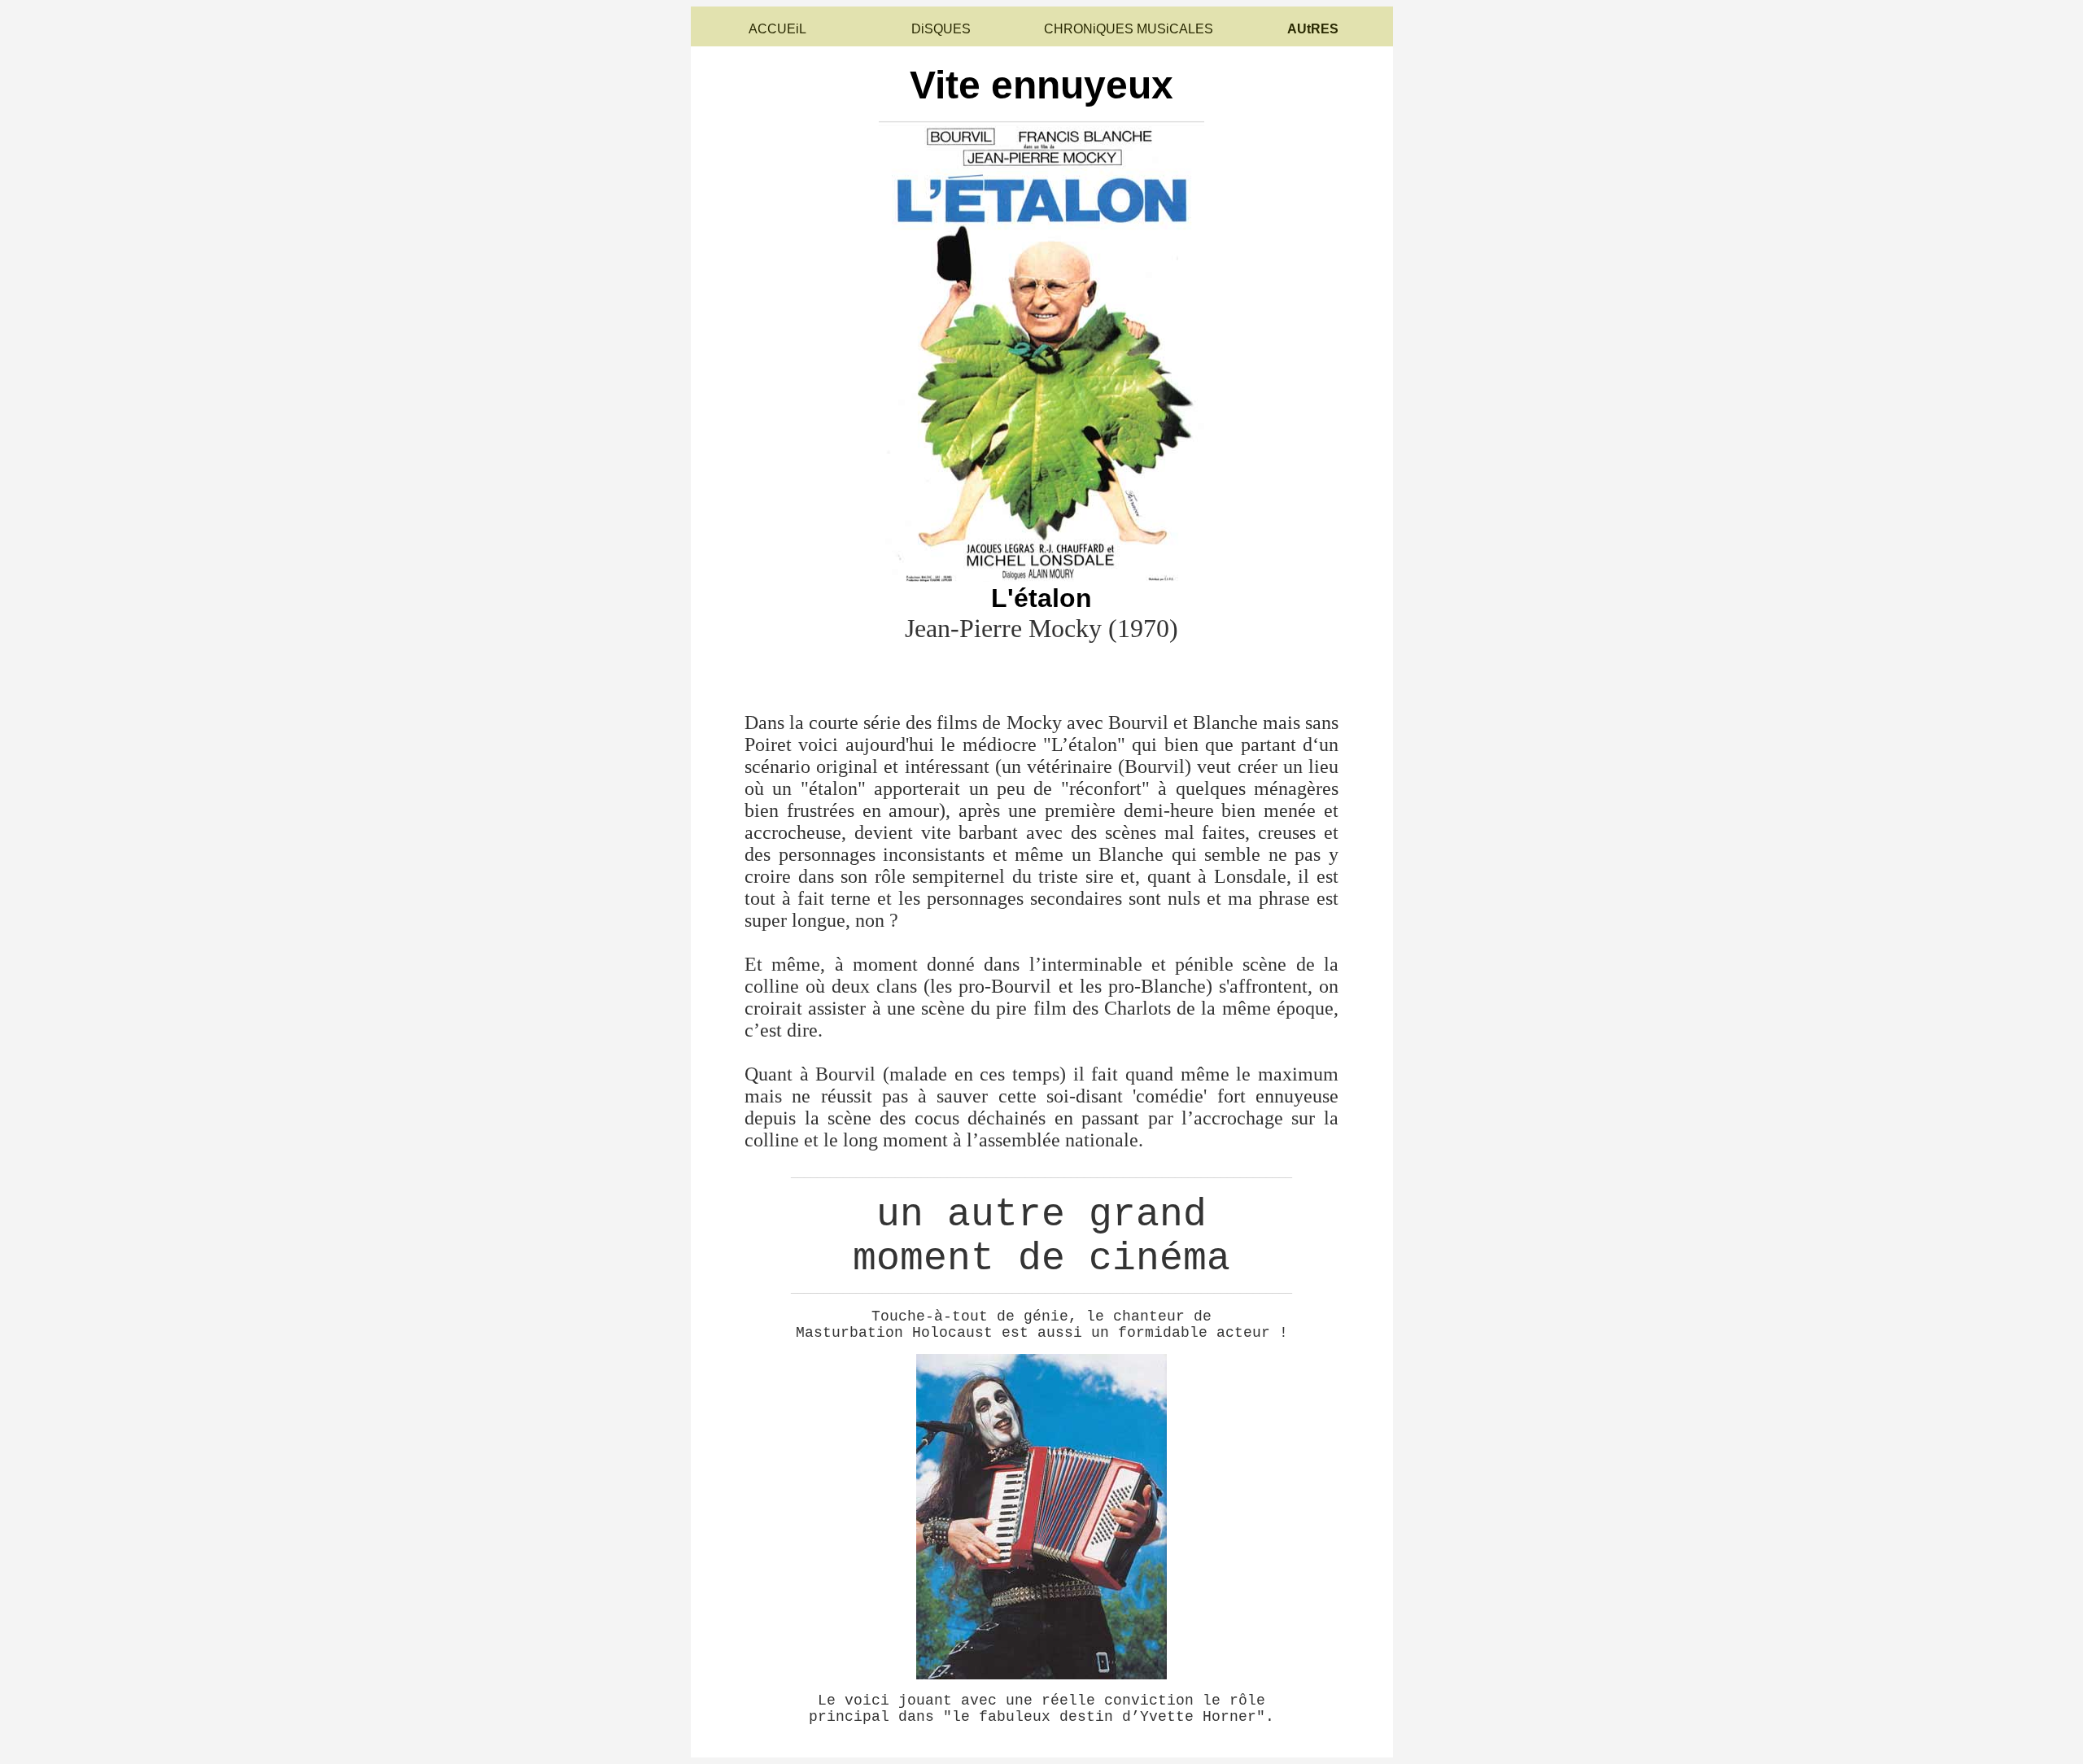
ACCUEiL (777, 29)
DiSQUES (941, 29)
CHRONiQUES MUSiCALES (1129, 29)
